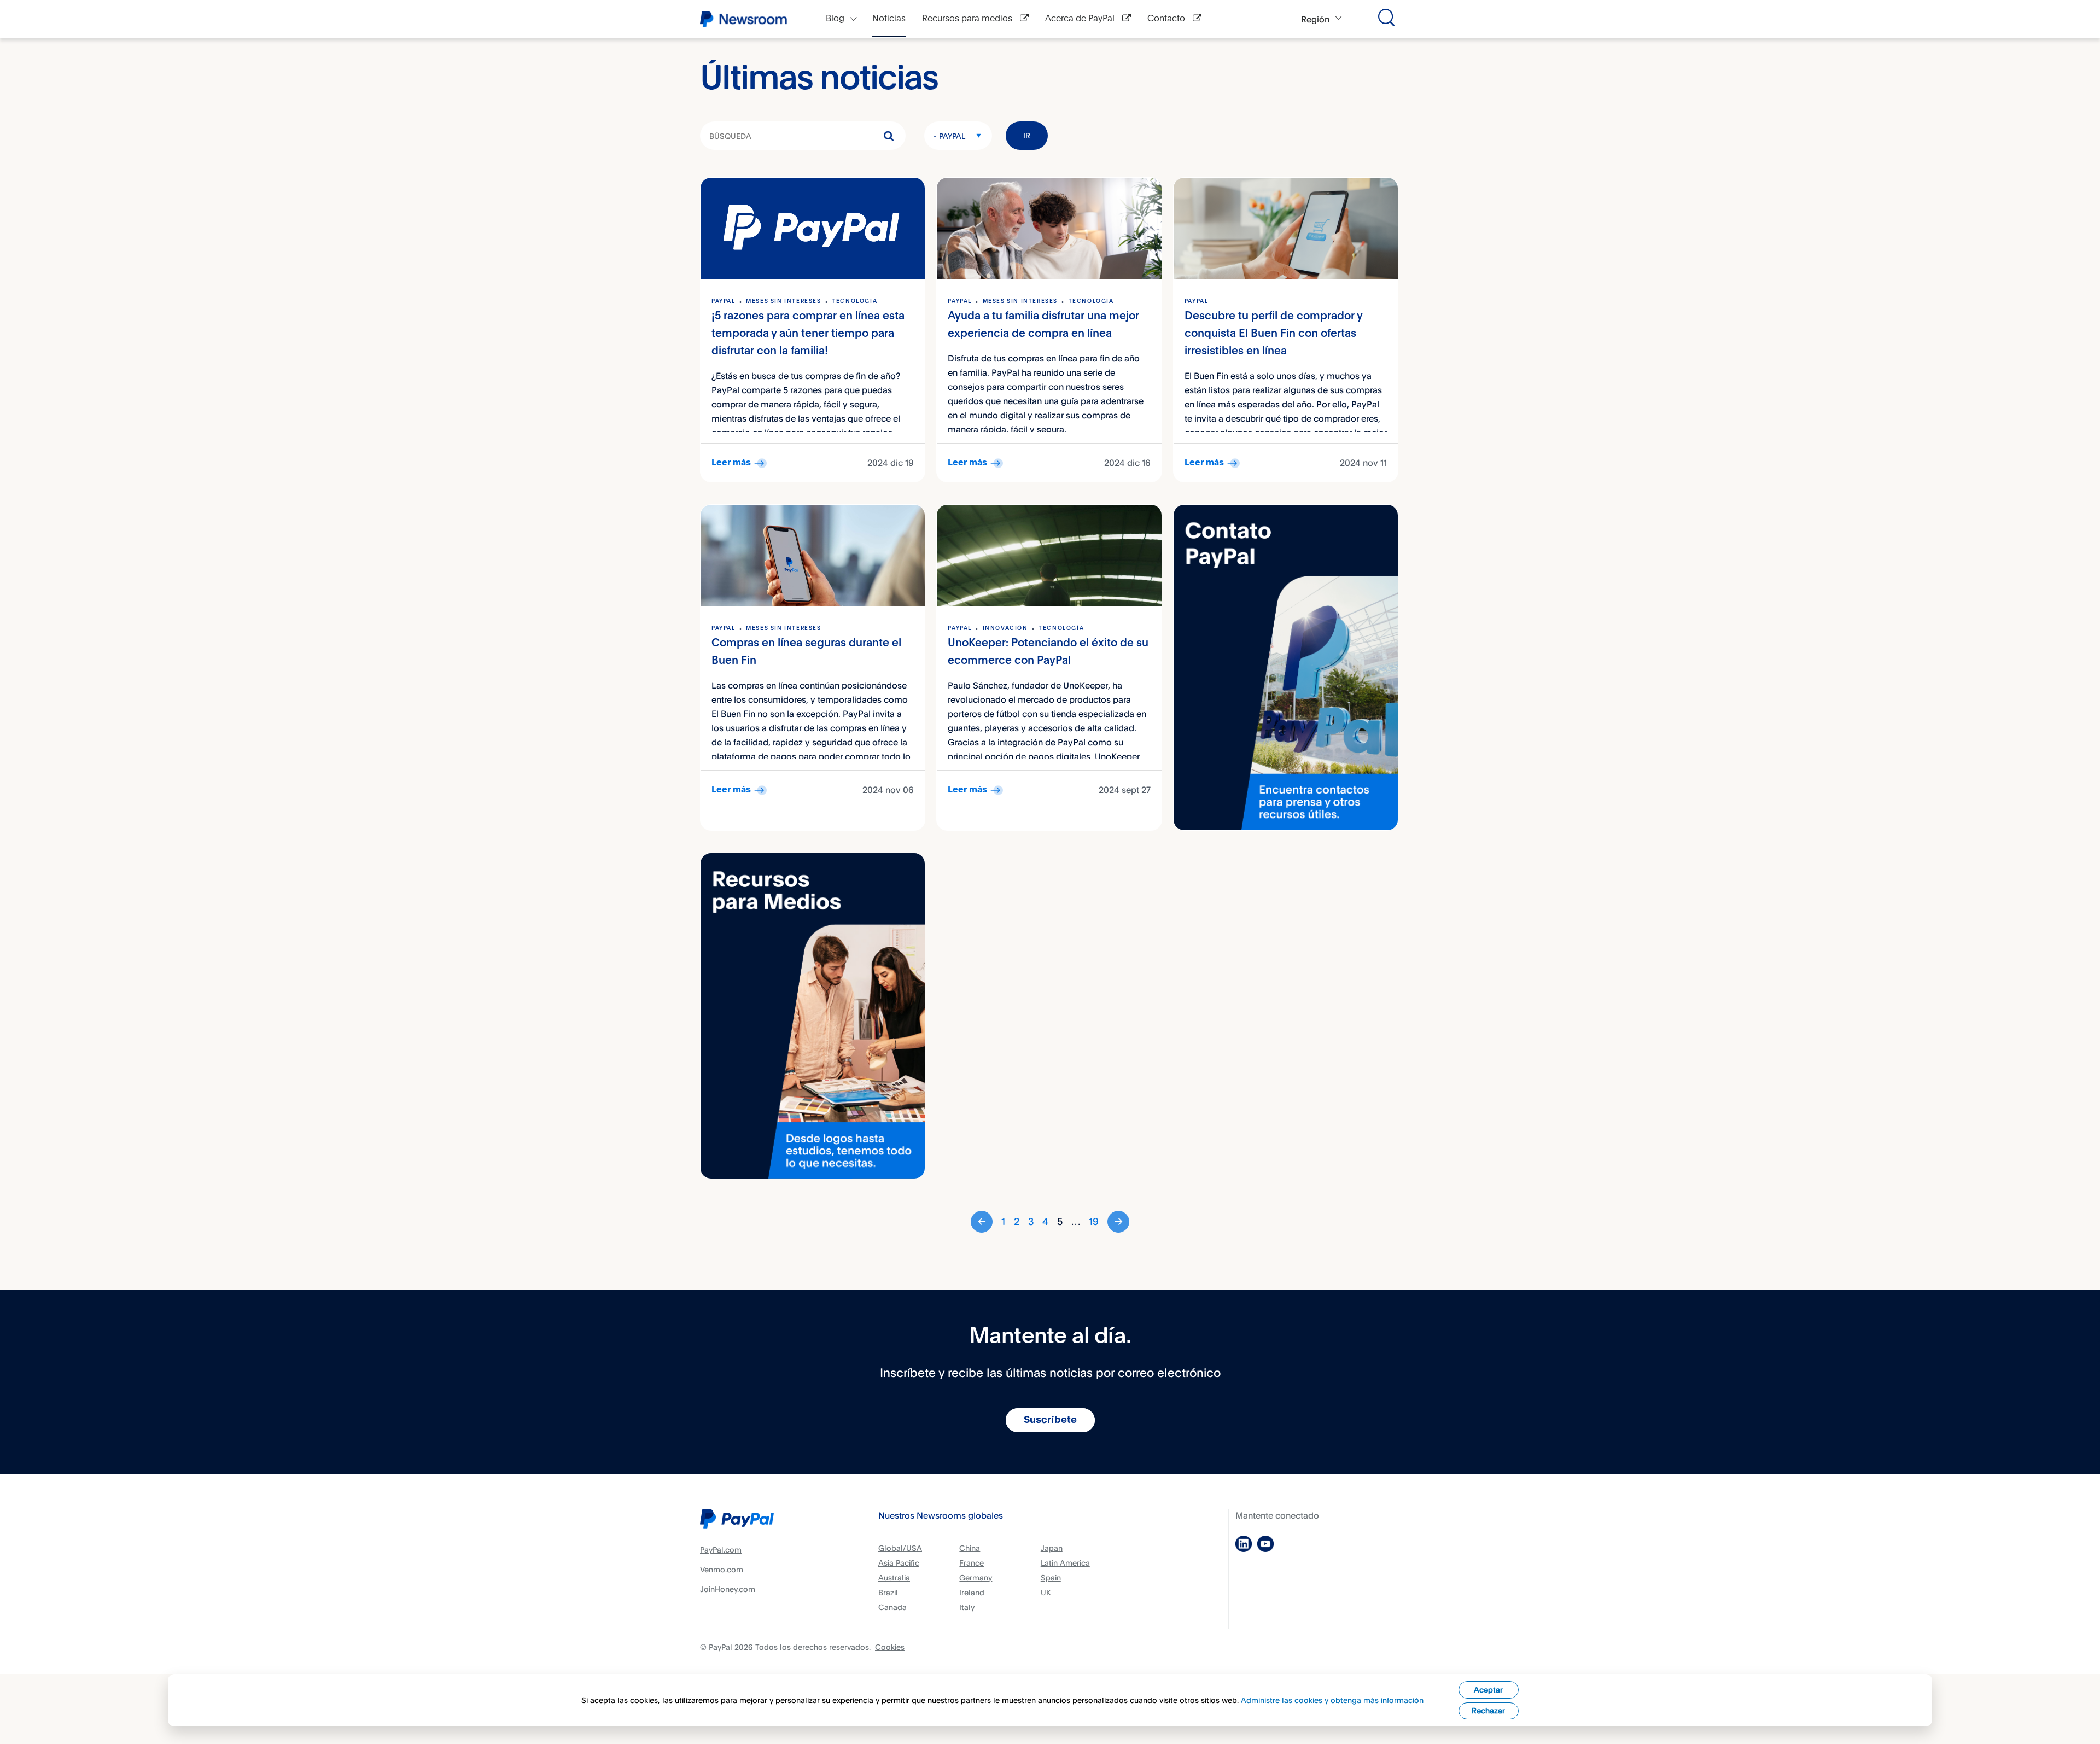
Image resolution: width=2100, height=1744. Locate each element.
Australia (894, 1577)
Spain (1051, 1577)
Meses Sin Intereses (783, 301)
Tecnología (854, 301)
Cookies (890, 1647)
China (970, 1548)
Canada (892, 1607)
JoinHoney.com (728, 1589)
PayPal (724, 301)
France (972, 1563)
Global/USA (900, 1548)
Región (1315, 19)
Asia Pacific (899, 1563)
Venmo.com (722, 1569)
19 (1094, 1221)
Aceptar (1488, 1690)
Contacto (1167, 19)
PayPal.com (721, 1550)
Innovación (1005, 628)
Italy (967, 1607)
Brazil (888, 1592)
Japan (1052, 1548)
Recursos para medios (968, 19)
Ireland (972, 1592)
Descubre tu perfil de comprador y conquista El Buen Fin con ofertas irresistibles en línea (1273, 334)
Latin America (1065, 1563)
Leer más (731, 463)
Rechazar (1488, 1710)
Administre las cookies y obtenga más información (1332, 1700)
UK (1046, 1592)
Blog (835, 19)
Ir (1027, 135)
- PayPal (949, 136)
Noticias (889, 19)
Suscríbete (1050, 1420)
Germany (976, 1577)
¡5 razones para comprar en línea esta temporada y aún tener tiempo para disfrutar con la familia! (808, 334)
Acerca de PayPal (1081, 19)
